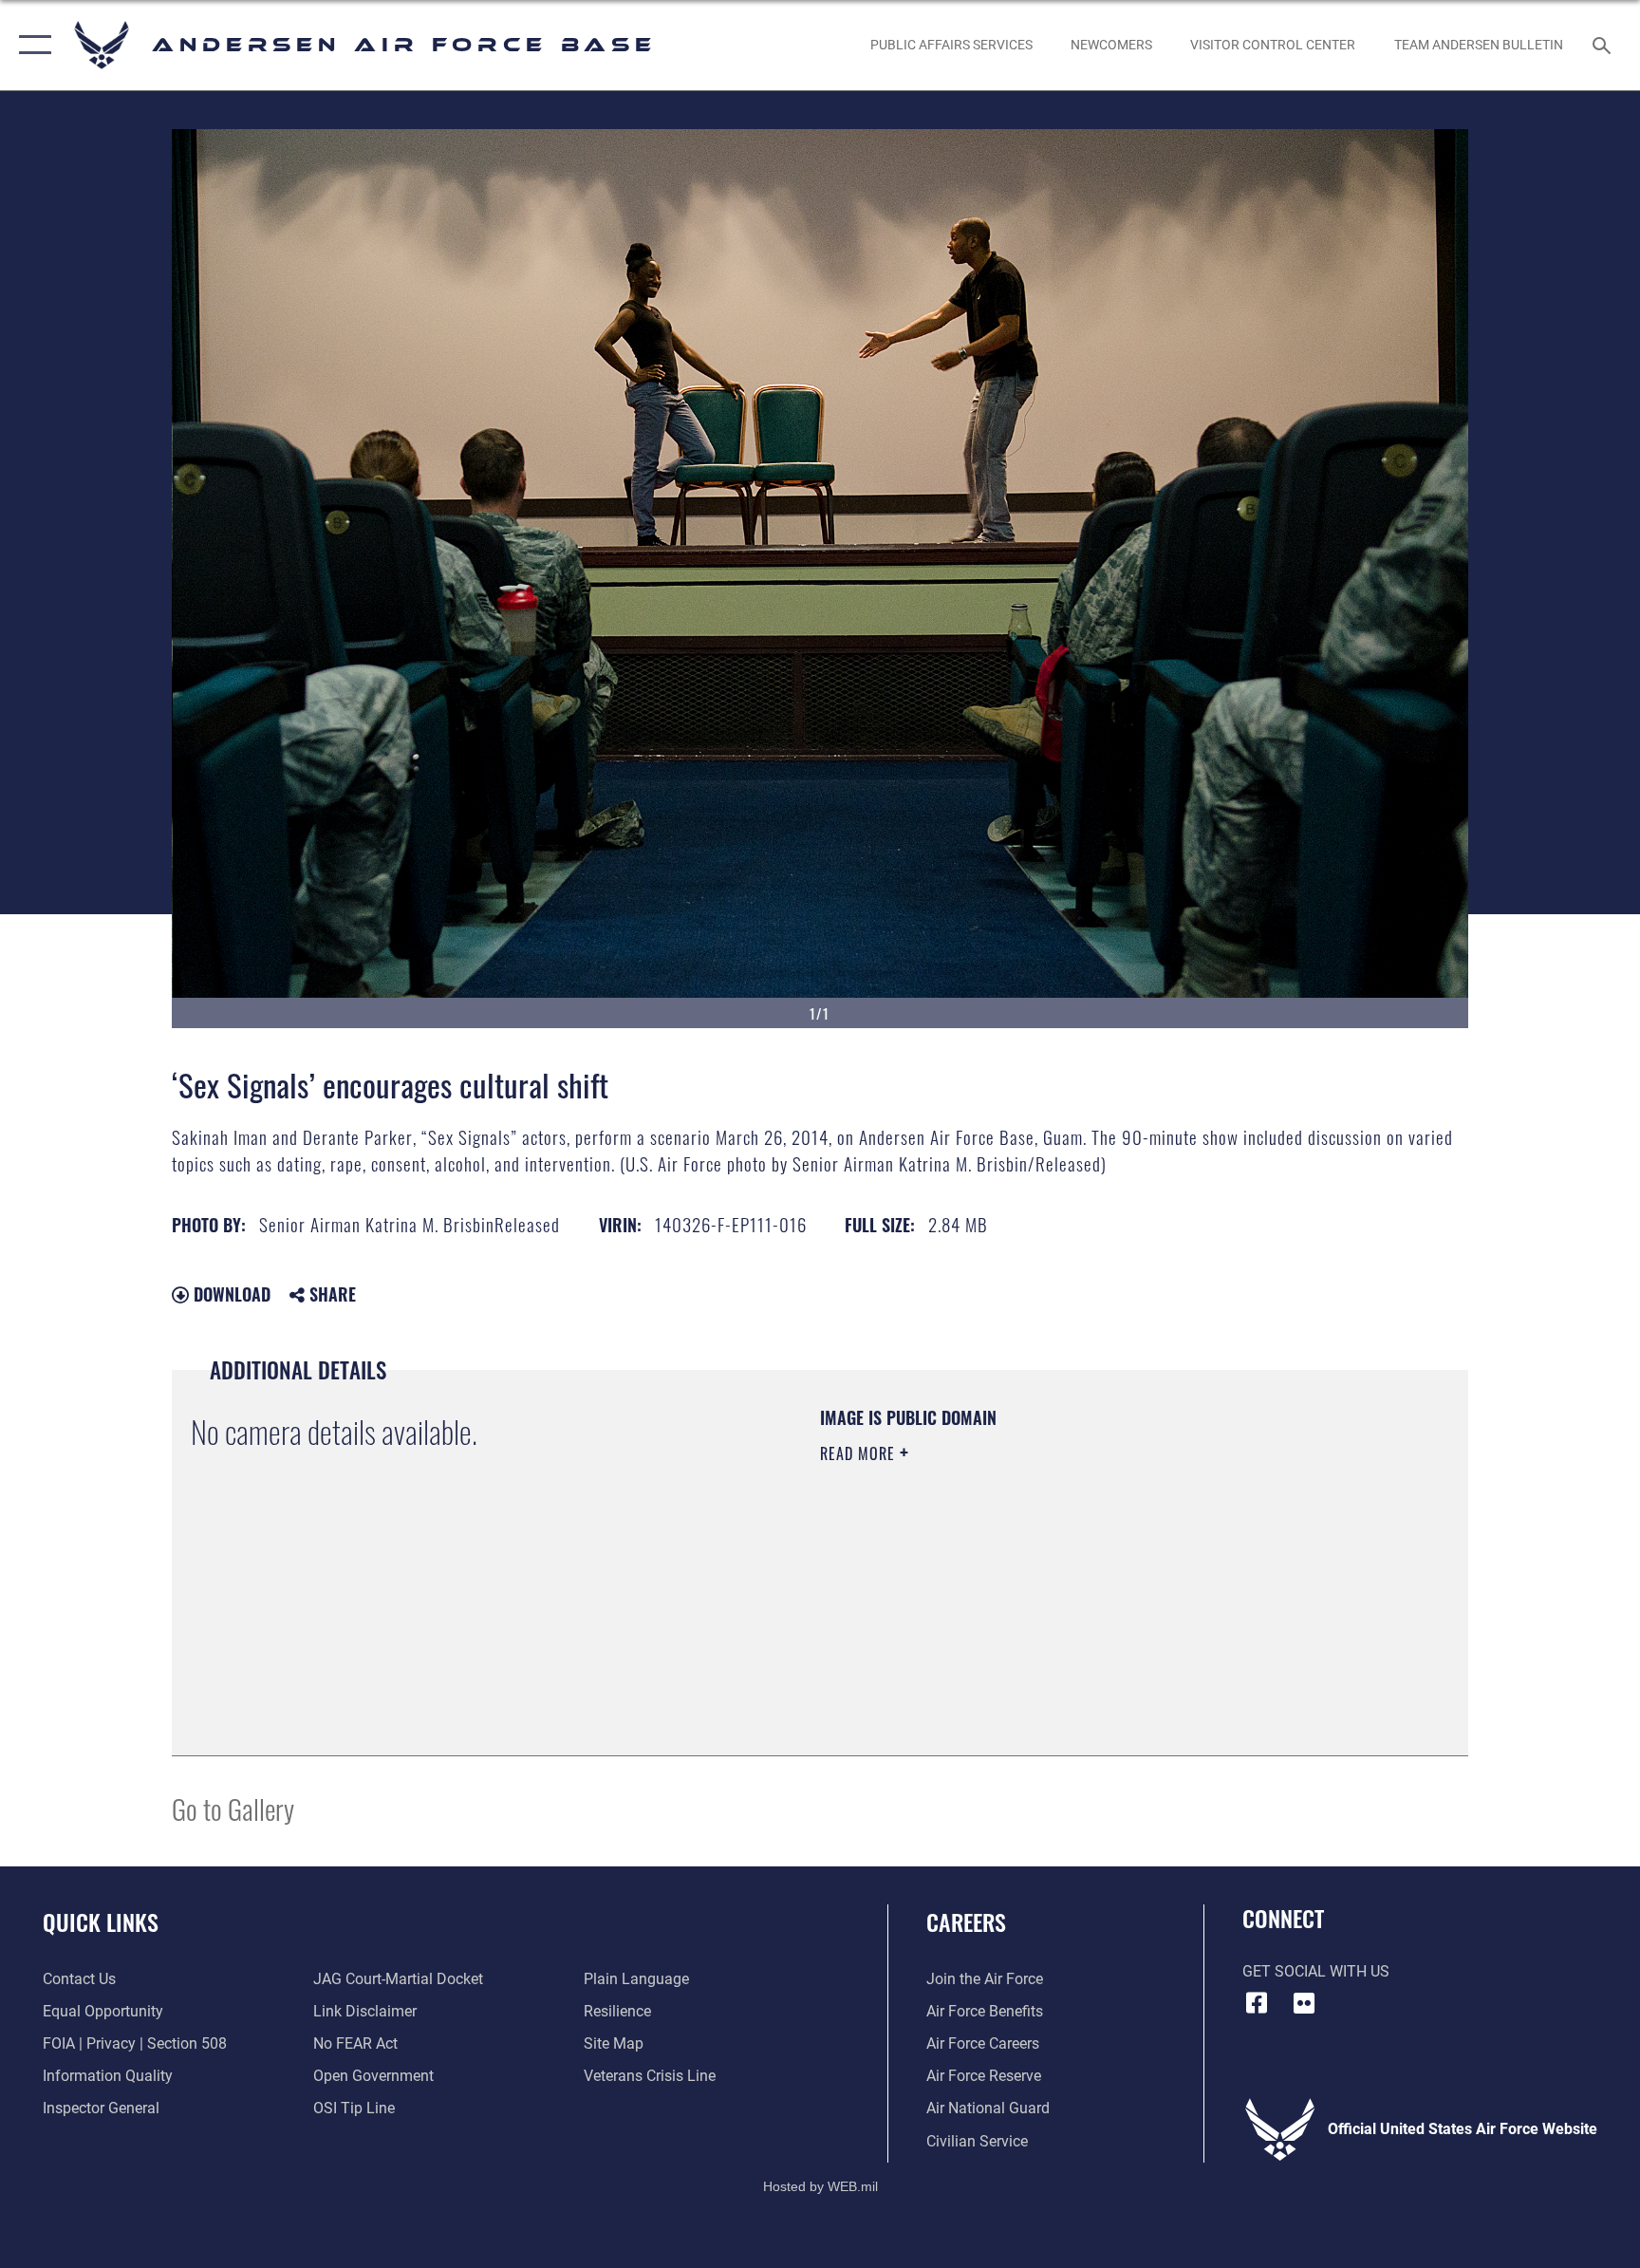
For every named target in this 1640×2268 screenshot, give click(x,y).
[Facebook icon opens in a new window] (1257, 2003)
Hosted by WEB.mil (820, 2186)
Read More (860, 1453)
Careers (966, 1921)
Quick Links (101, 1921)
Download (230, 1294)
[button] (31, 45)
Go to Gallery (233, 1808)
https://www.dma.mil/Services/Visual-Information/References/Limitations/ (1043, 1574)
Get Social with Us (1316, 1971)
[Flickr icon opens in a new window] (1304, 2003)
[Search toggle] (1604, 45)
